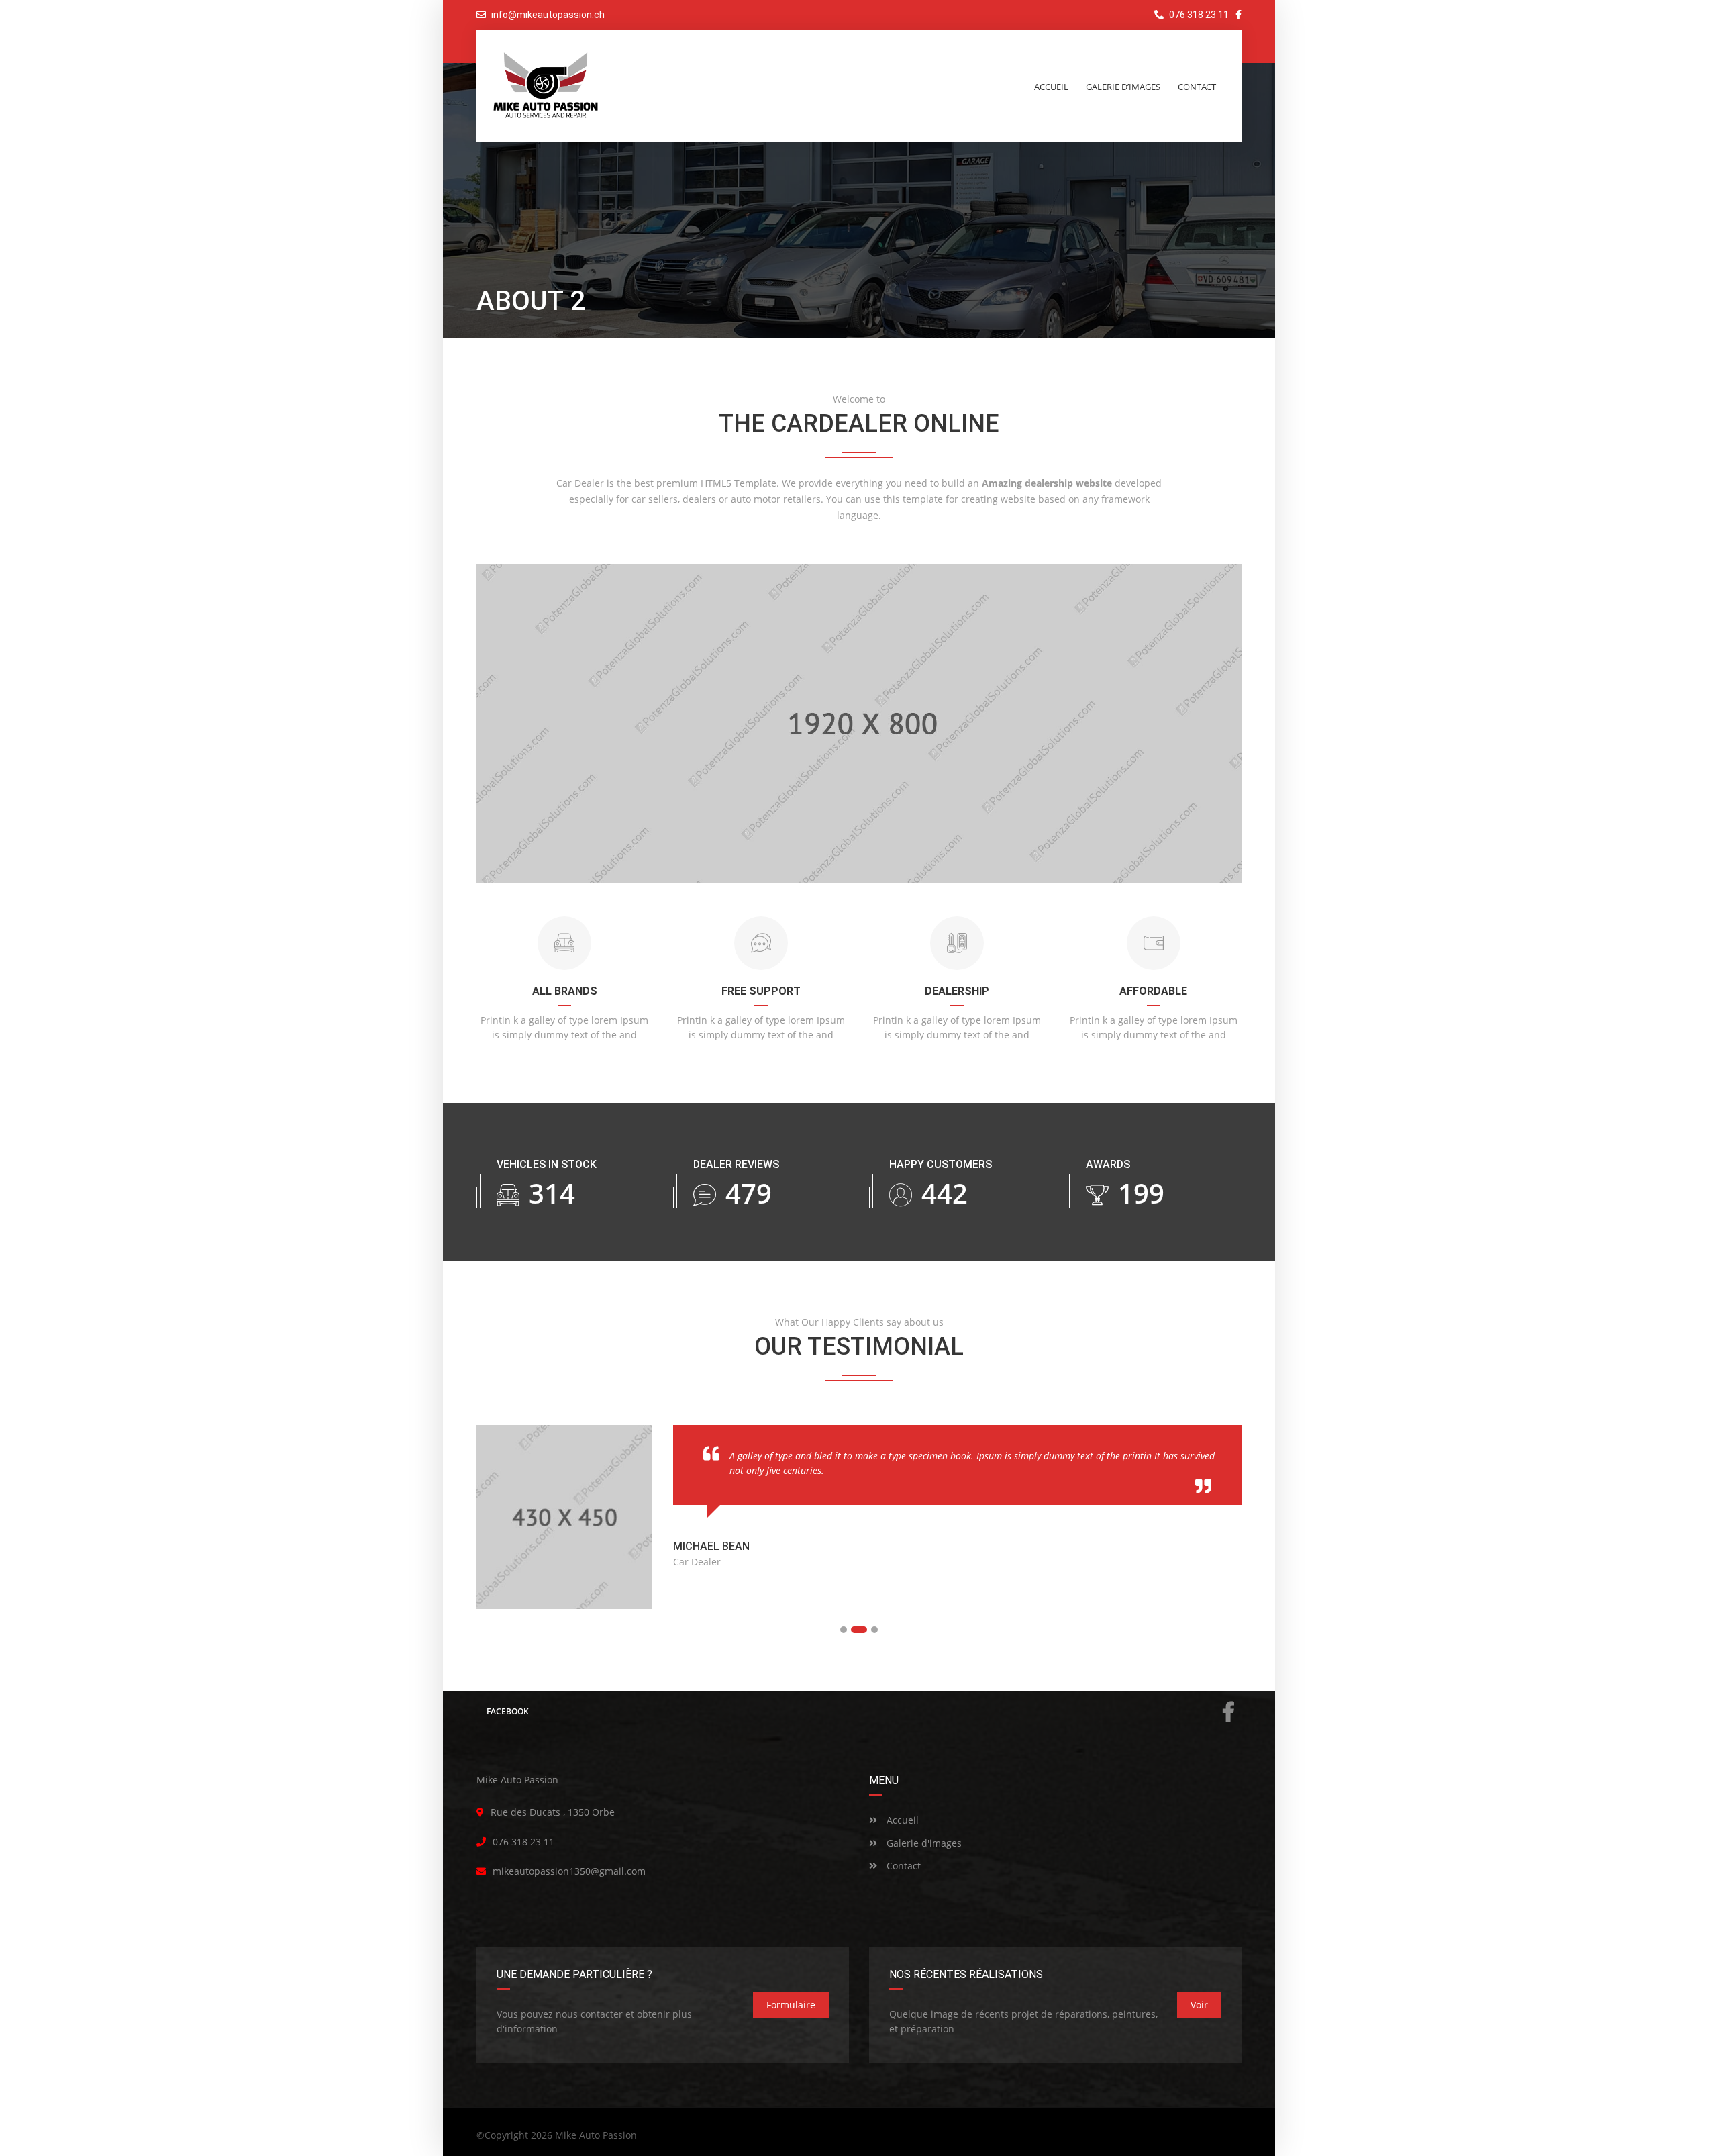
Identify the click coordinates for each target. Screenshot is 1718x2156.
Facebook (508, 1711)
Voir (1199, 2005)
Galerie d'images (923, 1843)
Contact (902, 1866)
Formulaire (791, 2005)
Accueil (901, 1820)
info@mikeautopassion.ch (548, 15)
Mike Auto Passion (596, 2135)
